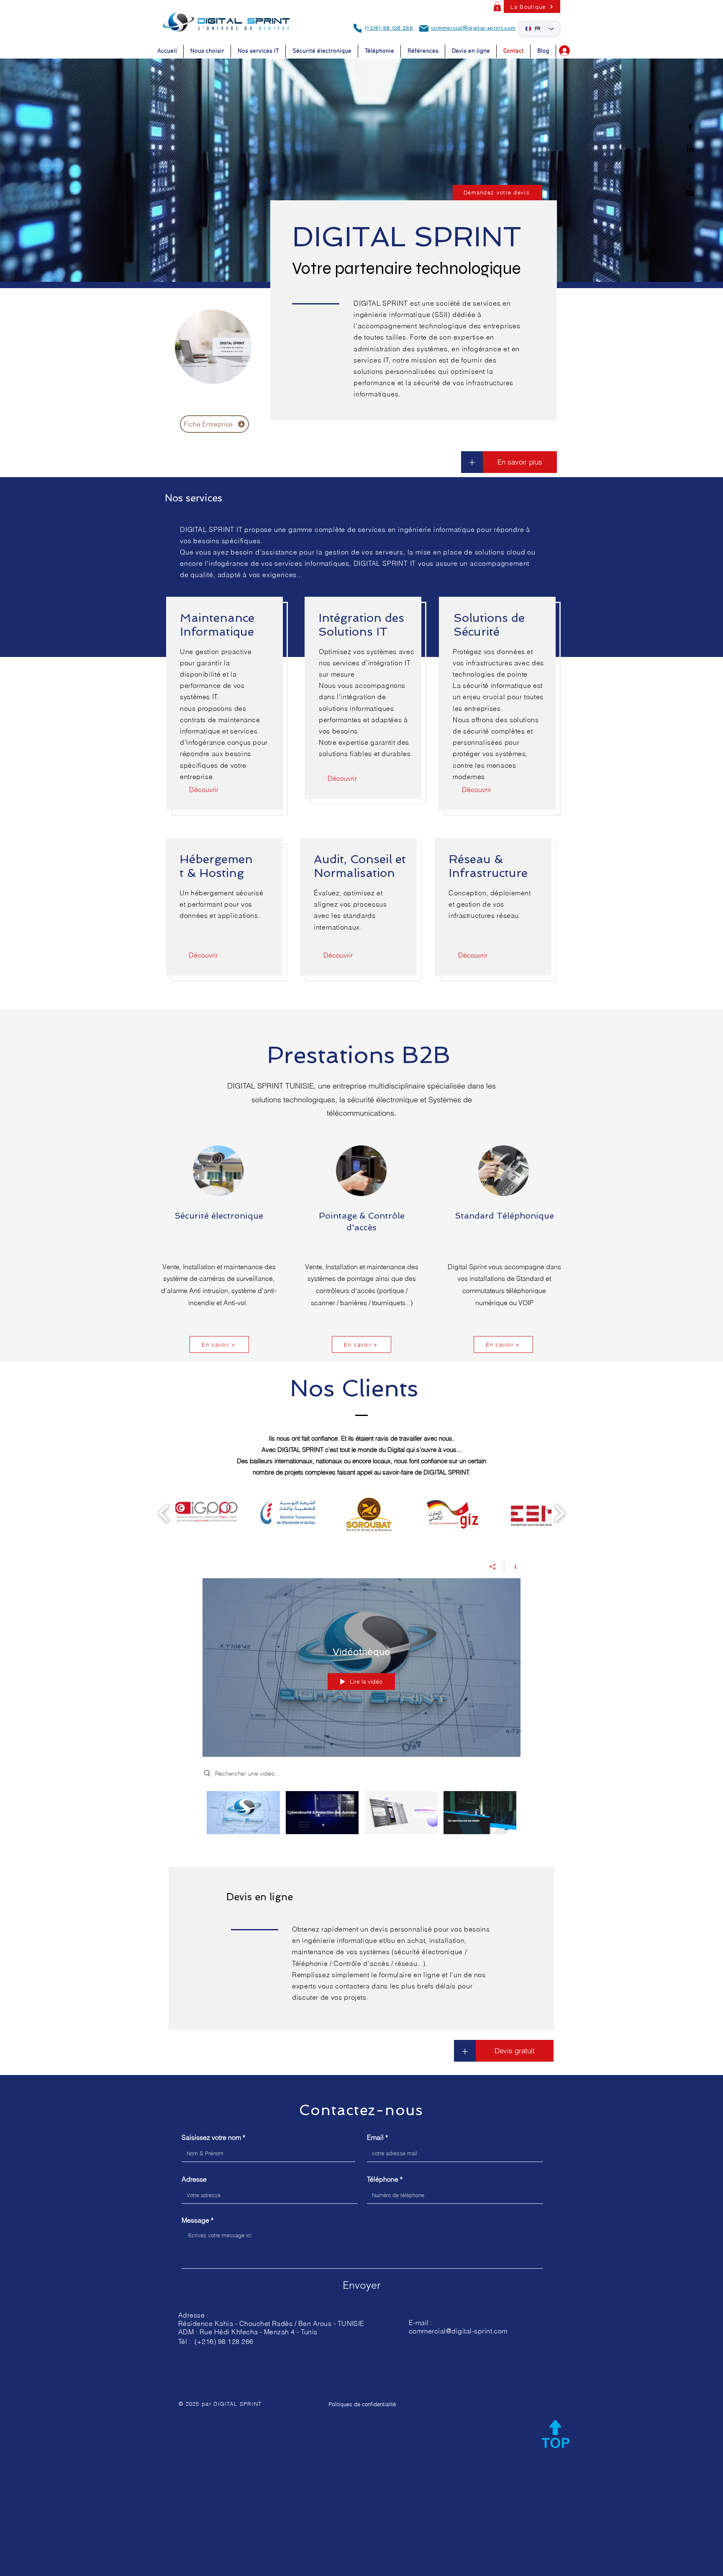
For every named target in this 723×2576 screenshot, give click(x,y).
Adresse (194, 2179)
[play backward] (164, 1513)
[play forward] (559, 1513)
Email (375, 2137)
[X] (690, 171)
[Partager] (493, 1567)
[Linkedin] (690, 149)
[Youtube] (690, 193)
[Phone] (358, 28)
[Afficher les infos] (512, 1567)
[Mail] (424, 28)
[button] (497, 6)
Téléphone (383, 2179)
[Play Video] (243, 1813)
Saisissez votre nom (211, 2137)
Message (195, 2220)
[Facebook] (690, 127)
